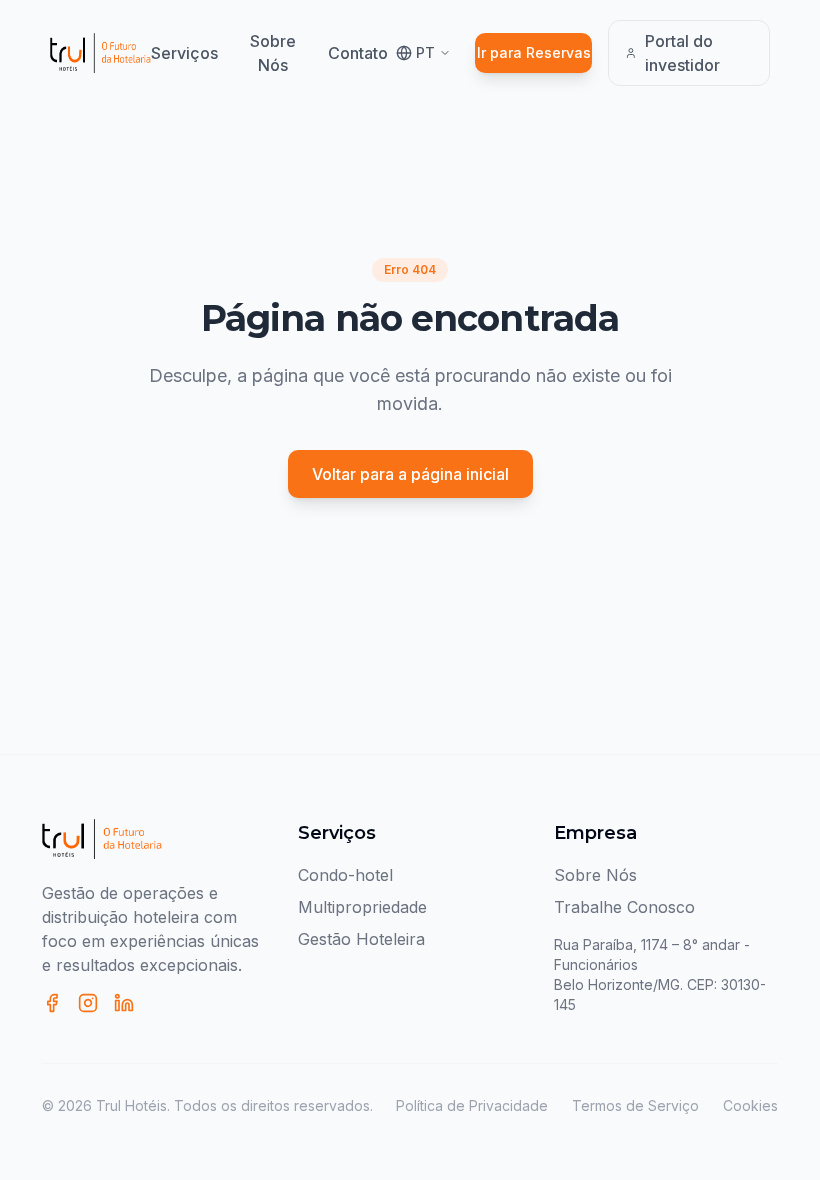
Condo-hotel (345, 875)
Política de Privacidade (472, 1105)
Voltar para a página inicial (410, 474)
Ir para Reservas (534, 52)
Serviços (184, 53)
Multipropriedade (362, 907)
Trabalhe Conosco (624, 907)
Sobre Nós (273, 53)
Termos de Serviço (635, 1105)
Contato (358, 53)
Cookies (750, 1105)
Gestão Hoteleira (361, 939)
